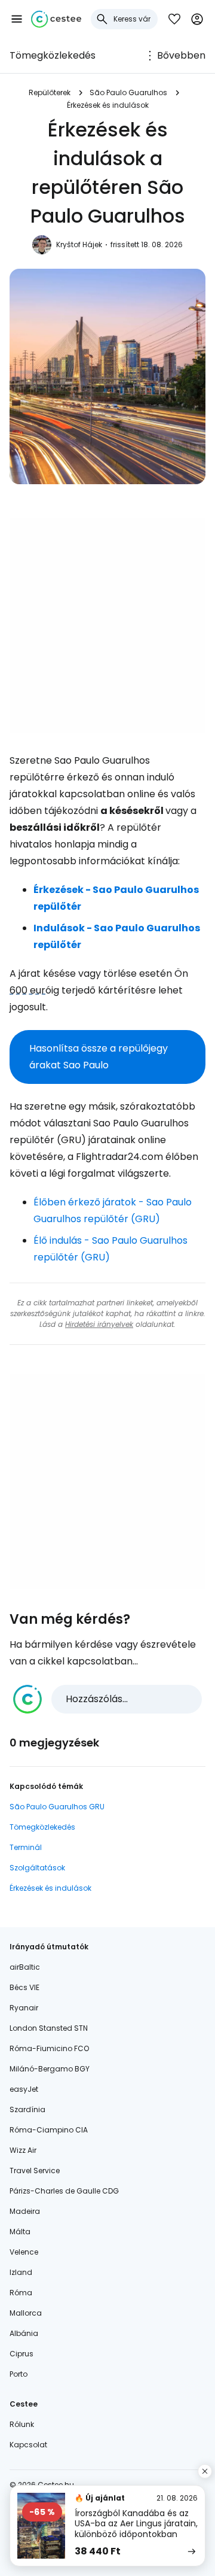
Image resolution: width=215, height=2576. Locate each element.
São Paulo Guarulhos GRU (57, 1807)
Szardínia (27, 2109)
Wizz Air (23, 2150)
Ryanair (24, 2008)
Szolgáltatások (37, 1868)
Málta (20, 2232)
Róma (21, 2293)
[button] (17, 19)
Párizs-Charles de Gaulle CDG (64, 2191)
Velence (24, 2252)
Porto (19, 2374)
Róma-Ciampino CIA (49, 2130)
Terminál (26, 1847)
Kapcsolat (28, 2445)
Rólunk (22, 2424)
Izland (21, 2272)
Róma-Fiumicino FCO (49, 2048)
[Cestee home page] (56, 19)
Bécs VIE (24, 1987)
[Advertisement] (107, 625)
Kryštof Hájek (79, 244)
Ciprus (21, 2354)
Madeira (25, 2211)
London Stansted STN (49, 2028)
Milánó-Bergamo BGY (50, 2069)
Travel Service (35, 2171)
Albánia (24, 2333)
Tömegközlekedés (53, 55)
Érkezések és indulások (108, 105)
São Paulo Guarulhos (128, 92)
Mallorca (26, 2313)
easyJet (24, 2089)
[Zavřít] (205, 2471)
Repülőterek (50, 92)
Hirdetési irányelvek (99, 1324)
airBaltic (25, 1967)
